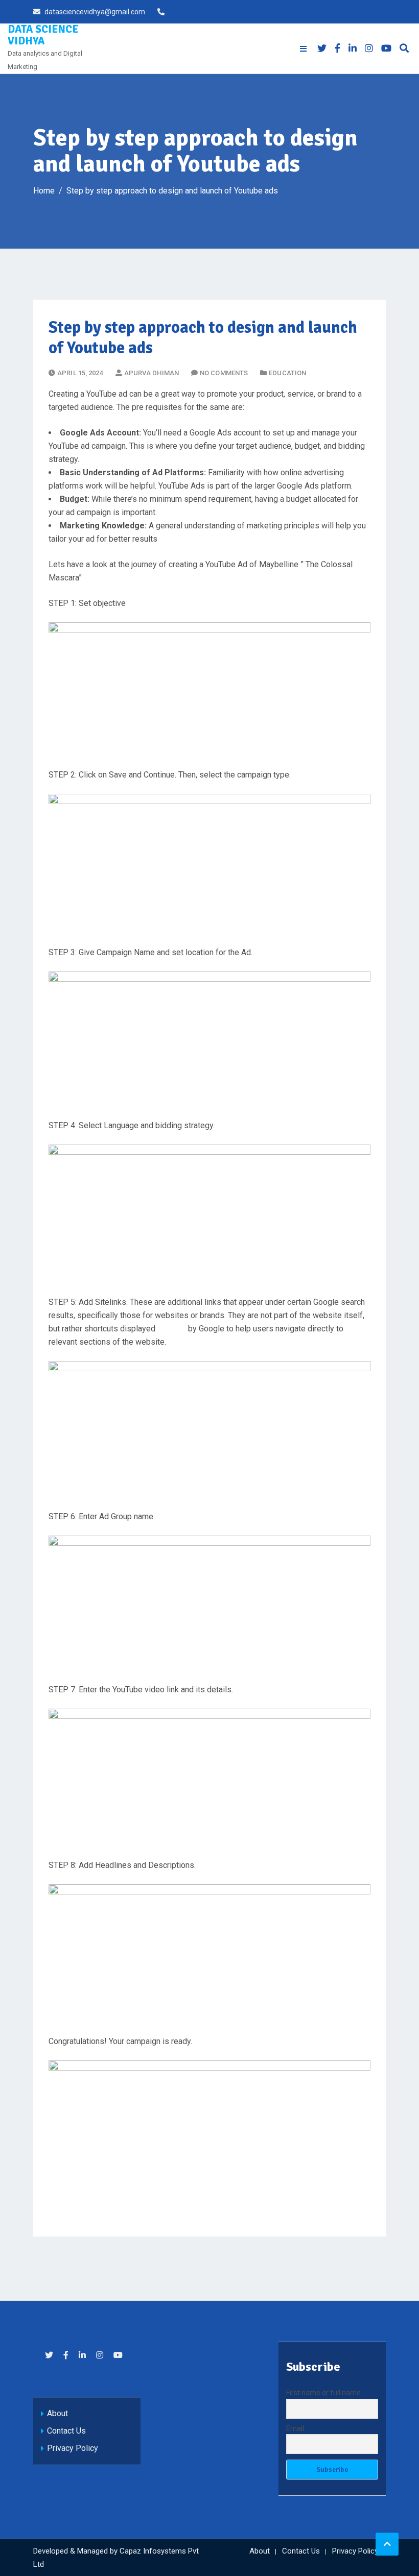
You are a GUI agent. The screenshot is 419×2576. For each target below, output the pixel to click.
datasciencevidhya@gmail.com (95, 12)
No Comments (224, 373)
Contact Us (66, 2431)
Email (295, 2428)
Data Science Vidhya (43, 35)
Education (287, 373)
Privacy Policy (73, 2448)
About (57, 2413)
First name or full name (323, 2393)
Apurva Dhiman (152, 373)
